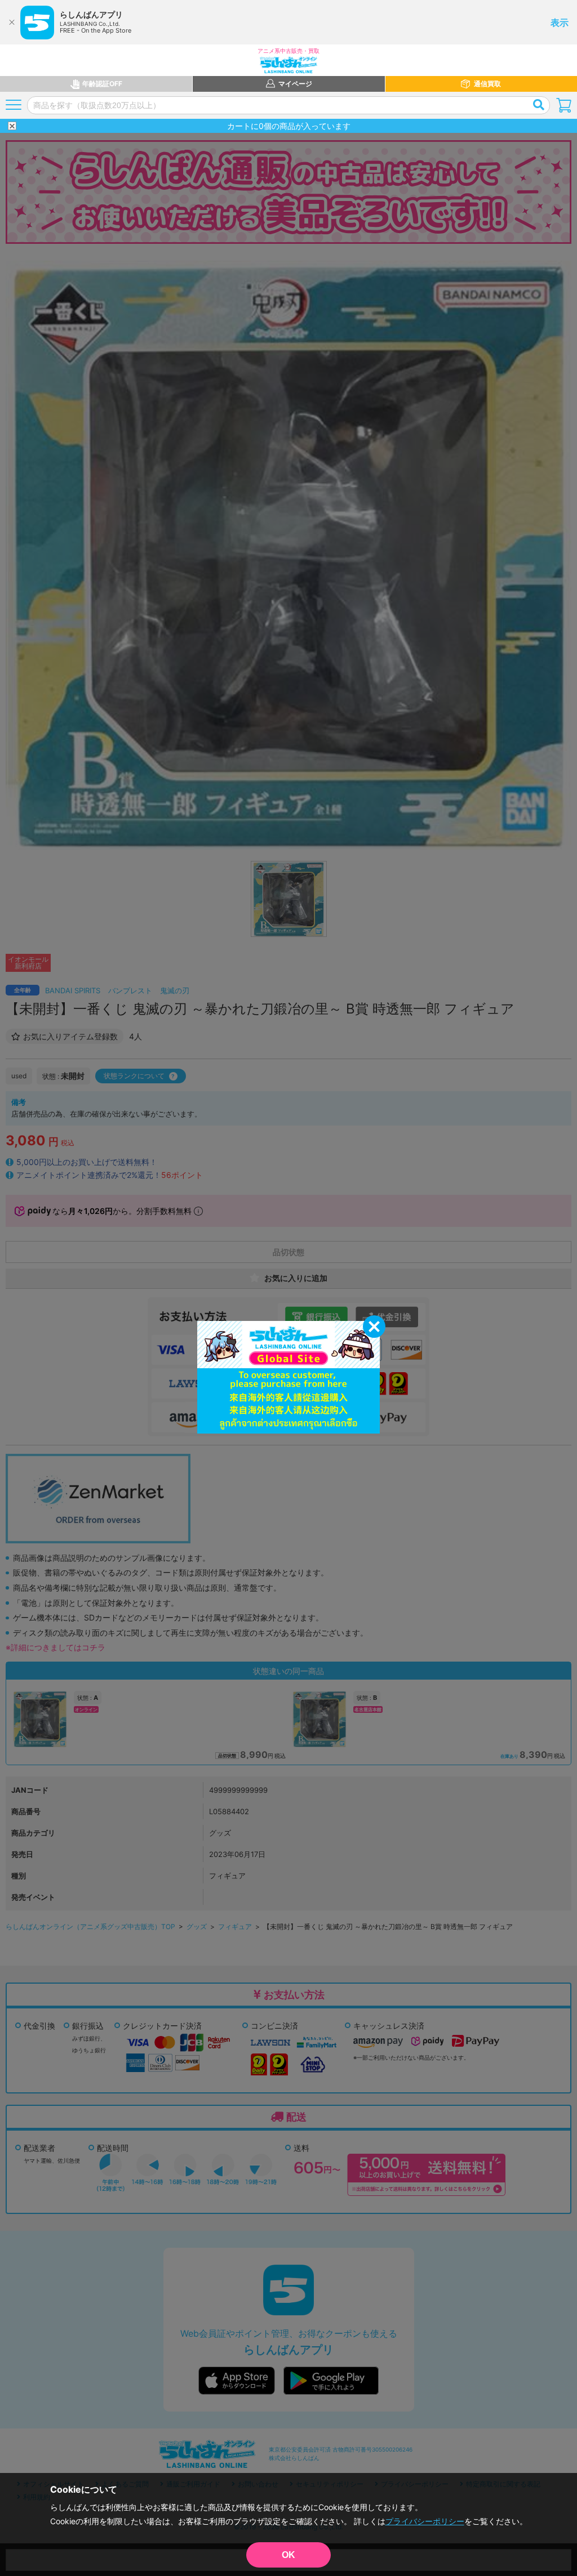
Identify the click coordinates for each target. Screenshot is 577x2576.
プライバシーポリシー (425, 2521)
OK (288, 2555)
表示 (560, 23)
